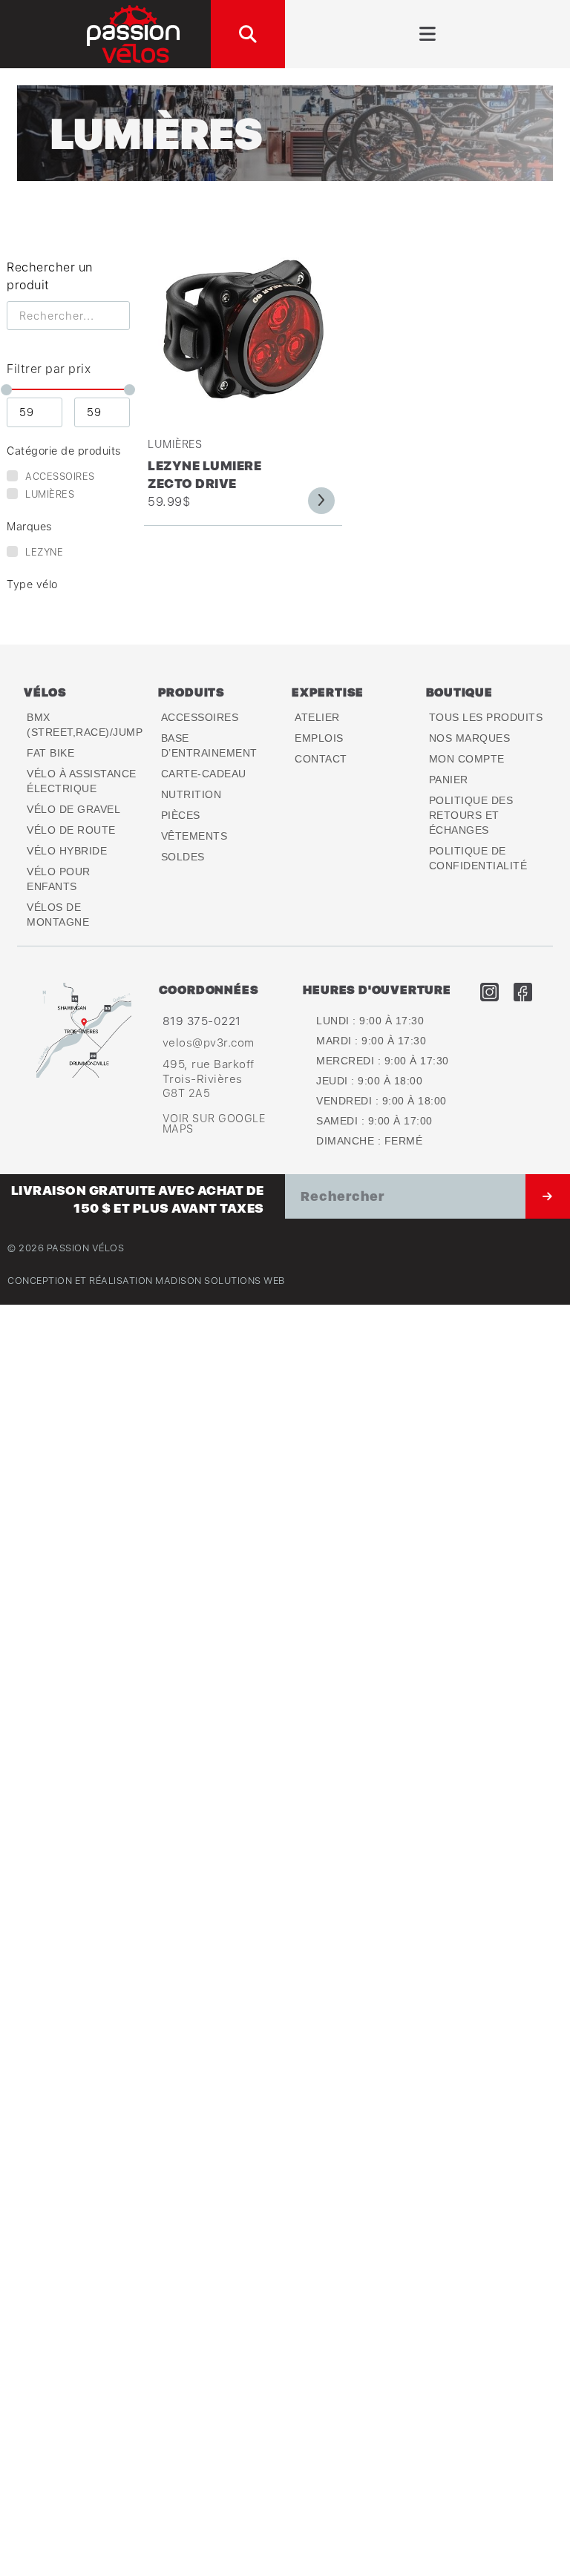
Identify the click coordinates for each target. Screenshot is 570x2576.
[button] (248, 34)
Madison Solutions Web (220, 1281)
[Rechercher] (548, 1196)
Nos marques (470, 738)
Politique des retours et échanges (471, 815)
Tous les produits (486, 717)
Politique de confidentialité (478, 858)
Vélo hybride (67, 851)
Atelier (317, 717)
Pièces (181, 815)
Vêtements (194, 836)
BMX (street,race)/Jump (85, 725)
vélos (45, 692)
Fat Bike (50, 753)
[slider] (7, 390)
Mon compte (467, 759)
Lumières (175, 444)
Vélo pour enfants (59, 879)
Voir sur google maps (214, 1123)
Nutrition (191, 794)
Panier (449, 780)
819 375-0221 (202, 1021)
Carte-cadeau (204, 774)
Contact (321, 759)
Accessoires (200, 717)
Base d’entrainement (209, 745)
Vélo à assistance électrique (82, 781)
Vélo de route (71, 830)
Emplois (319, 738)
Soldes (183, 857)
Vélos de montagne (58, 915)
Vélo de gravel (73, 809)
